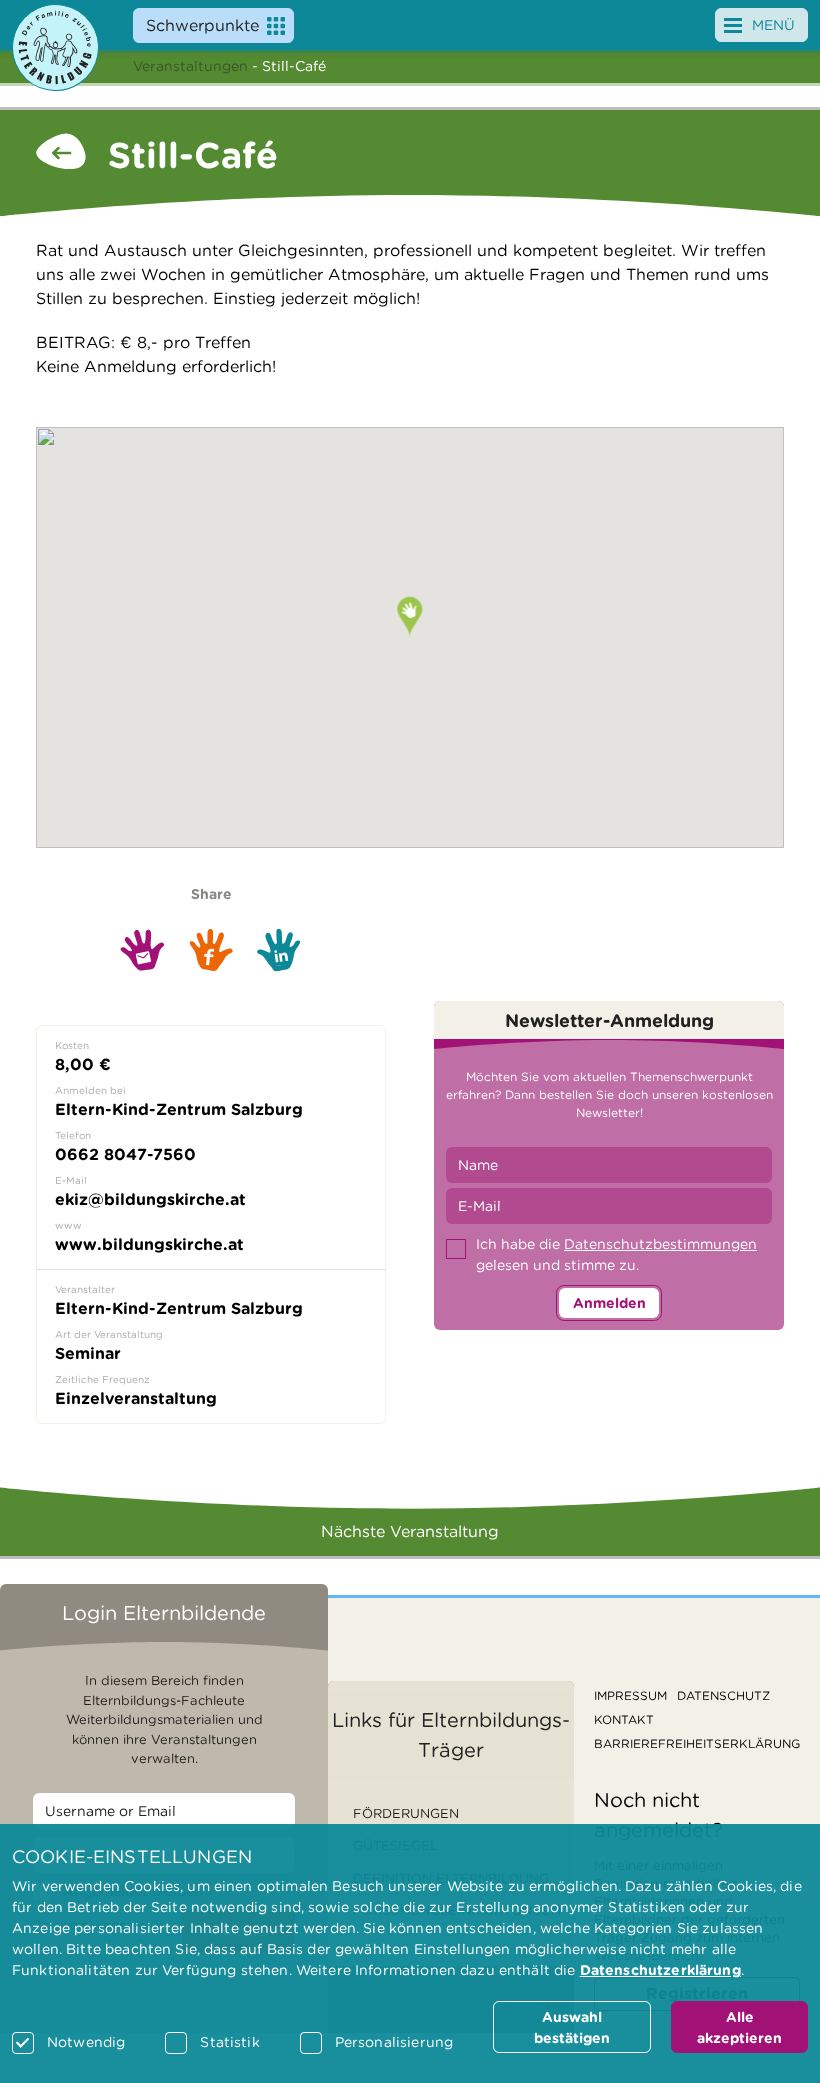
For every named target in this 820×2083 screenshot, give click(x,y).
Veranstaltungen (190, 66)
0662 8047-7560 (125, 1154)
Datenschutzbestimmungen (660, 1244)
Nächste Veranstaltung (410, 1531)
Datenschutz (723, 1695)
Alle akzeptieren (739, 2027)
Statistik (229, 2042)
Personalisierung (394, 2042)
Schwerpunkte (202, 25)
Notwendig (86, 2042)
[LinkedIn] (279, 950)
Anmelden (609, 1303)
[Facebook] (211, 949)
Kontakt (624, 1719)
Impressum (630, 1695)
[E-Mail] (142, 950)
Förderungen (406, 1813)
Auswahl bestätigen (572, 2027)
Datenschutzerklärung (660, 1970)
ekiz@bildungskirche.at (150, 1199)
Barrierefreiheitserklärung (697, 1743)
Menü (773, 25)
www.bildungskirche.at (149, 1244)
